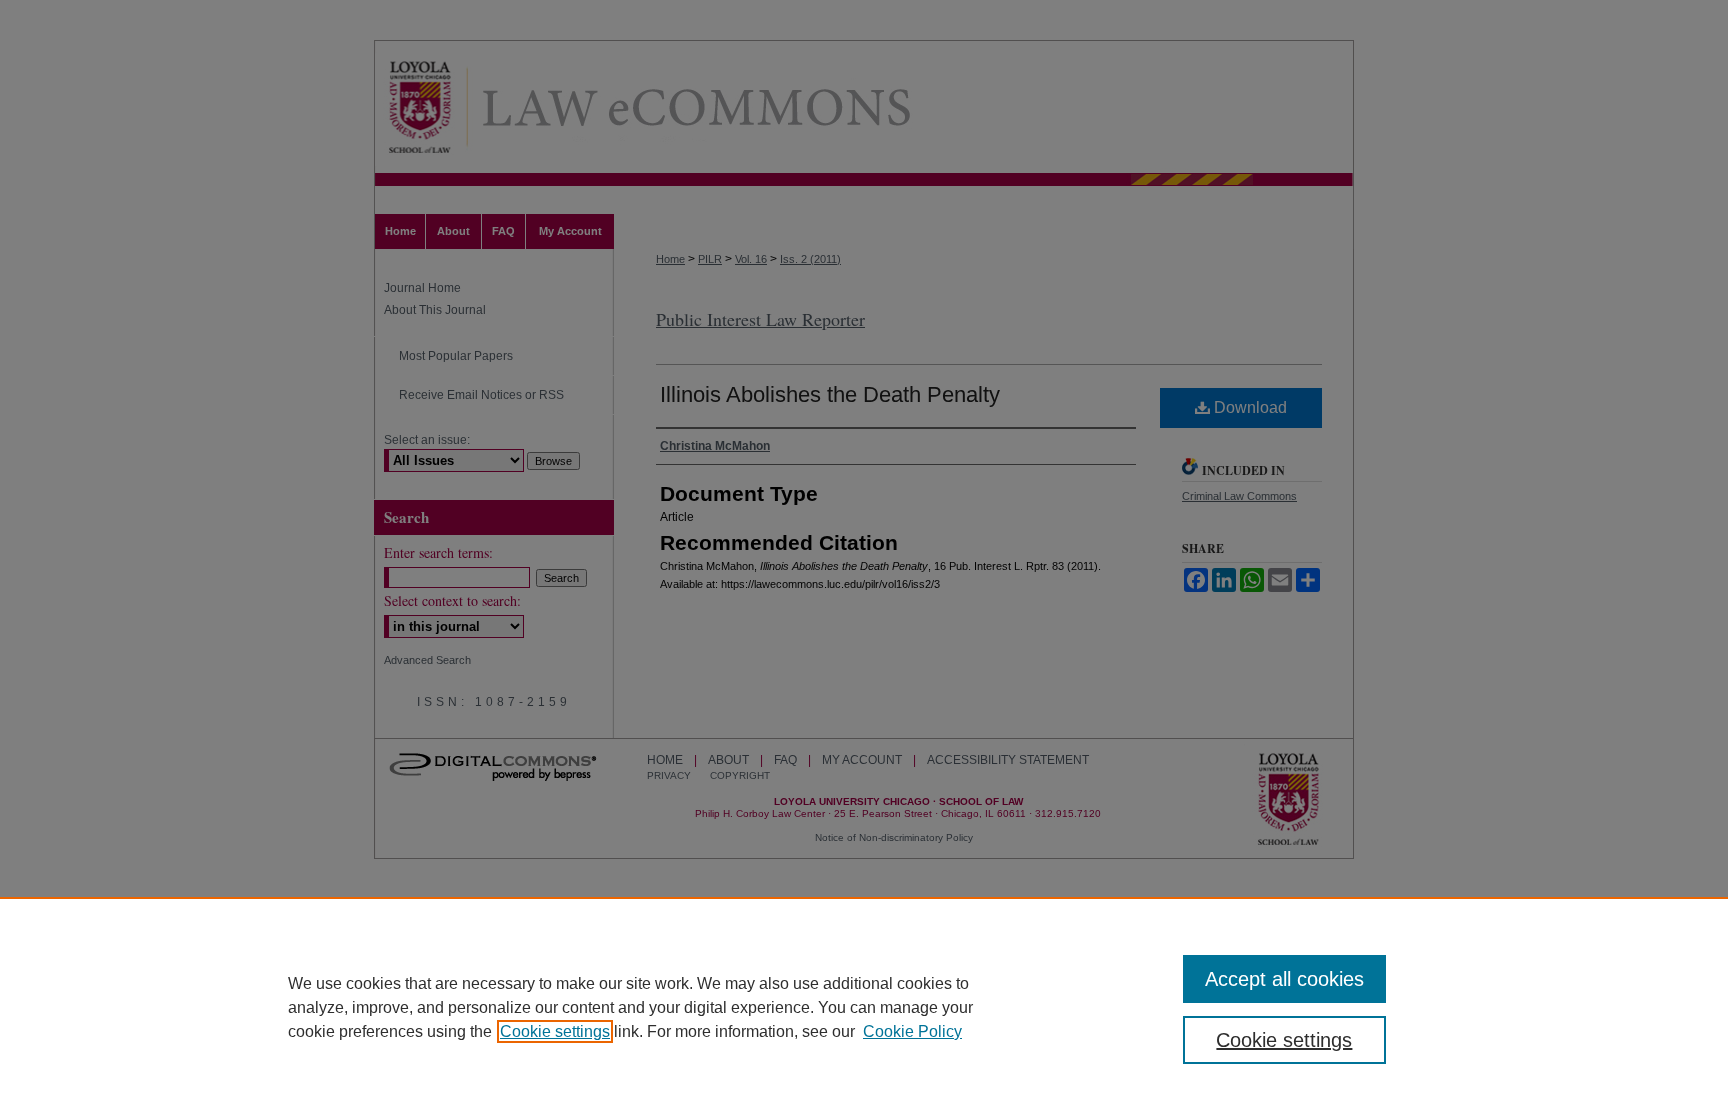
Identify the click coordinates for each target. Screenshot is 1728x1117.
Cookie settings (555, 1031)
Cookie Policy (912, 1031)
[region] (864, 1007)
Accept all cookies (1284, 979)
